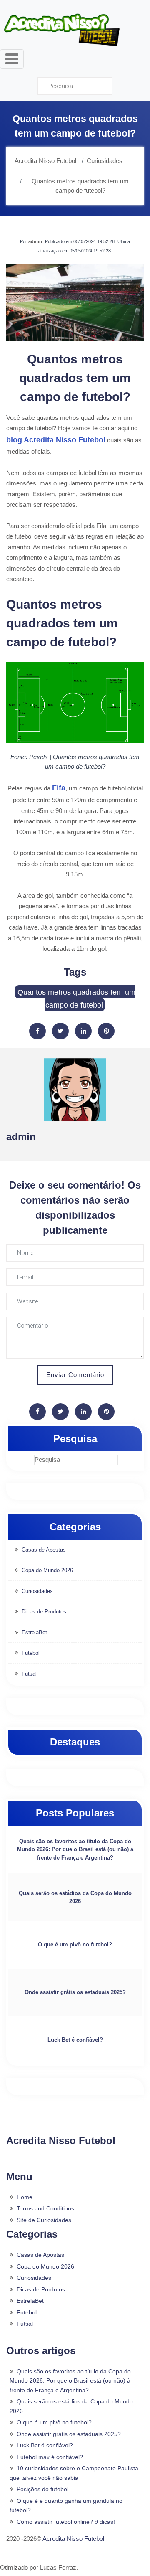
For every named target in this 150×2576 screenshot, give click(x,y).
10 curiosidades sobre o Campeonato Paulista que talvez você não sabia (74, 2473)
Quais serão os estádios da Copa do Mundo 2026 (75, 1897)
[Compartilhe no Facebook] (37, 1031)
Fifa (59, 788)
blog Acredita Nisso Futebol (56, 440)
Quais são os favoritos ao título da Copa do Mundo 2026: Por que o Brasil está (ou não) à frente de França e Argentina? (75, 1849)
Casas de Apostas (44, 1550)
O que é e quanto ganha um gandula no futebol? (66, 2506)
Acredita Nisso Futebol (73, 2539)
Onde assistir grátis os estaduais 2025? (75, 1992)
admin (35, 241)
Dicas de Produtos (44, 1612)
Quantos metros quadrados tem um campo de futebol (76, 999)
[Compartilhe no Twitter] (60, 1031)
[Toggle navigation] (12, 59)
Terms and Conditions (45, 2208)
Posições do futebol (42, 2489)
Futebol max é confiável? (50, 2457)
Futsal (29, 1674)
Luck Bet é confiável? (75, 2040)
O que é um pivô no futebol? (75, 1945)
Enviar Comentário (75, 1375)
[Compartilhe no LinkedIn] (83, 1031)
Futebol (31, 1653)
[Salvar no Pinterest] (106, 1031)
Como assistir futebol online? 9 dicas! (66, 2522)
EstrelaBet (34, 1632)
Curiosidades (37, 1591)
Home (25, 2197)
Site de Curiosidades (44, 2220)
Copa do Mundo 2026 (47, 1570)
